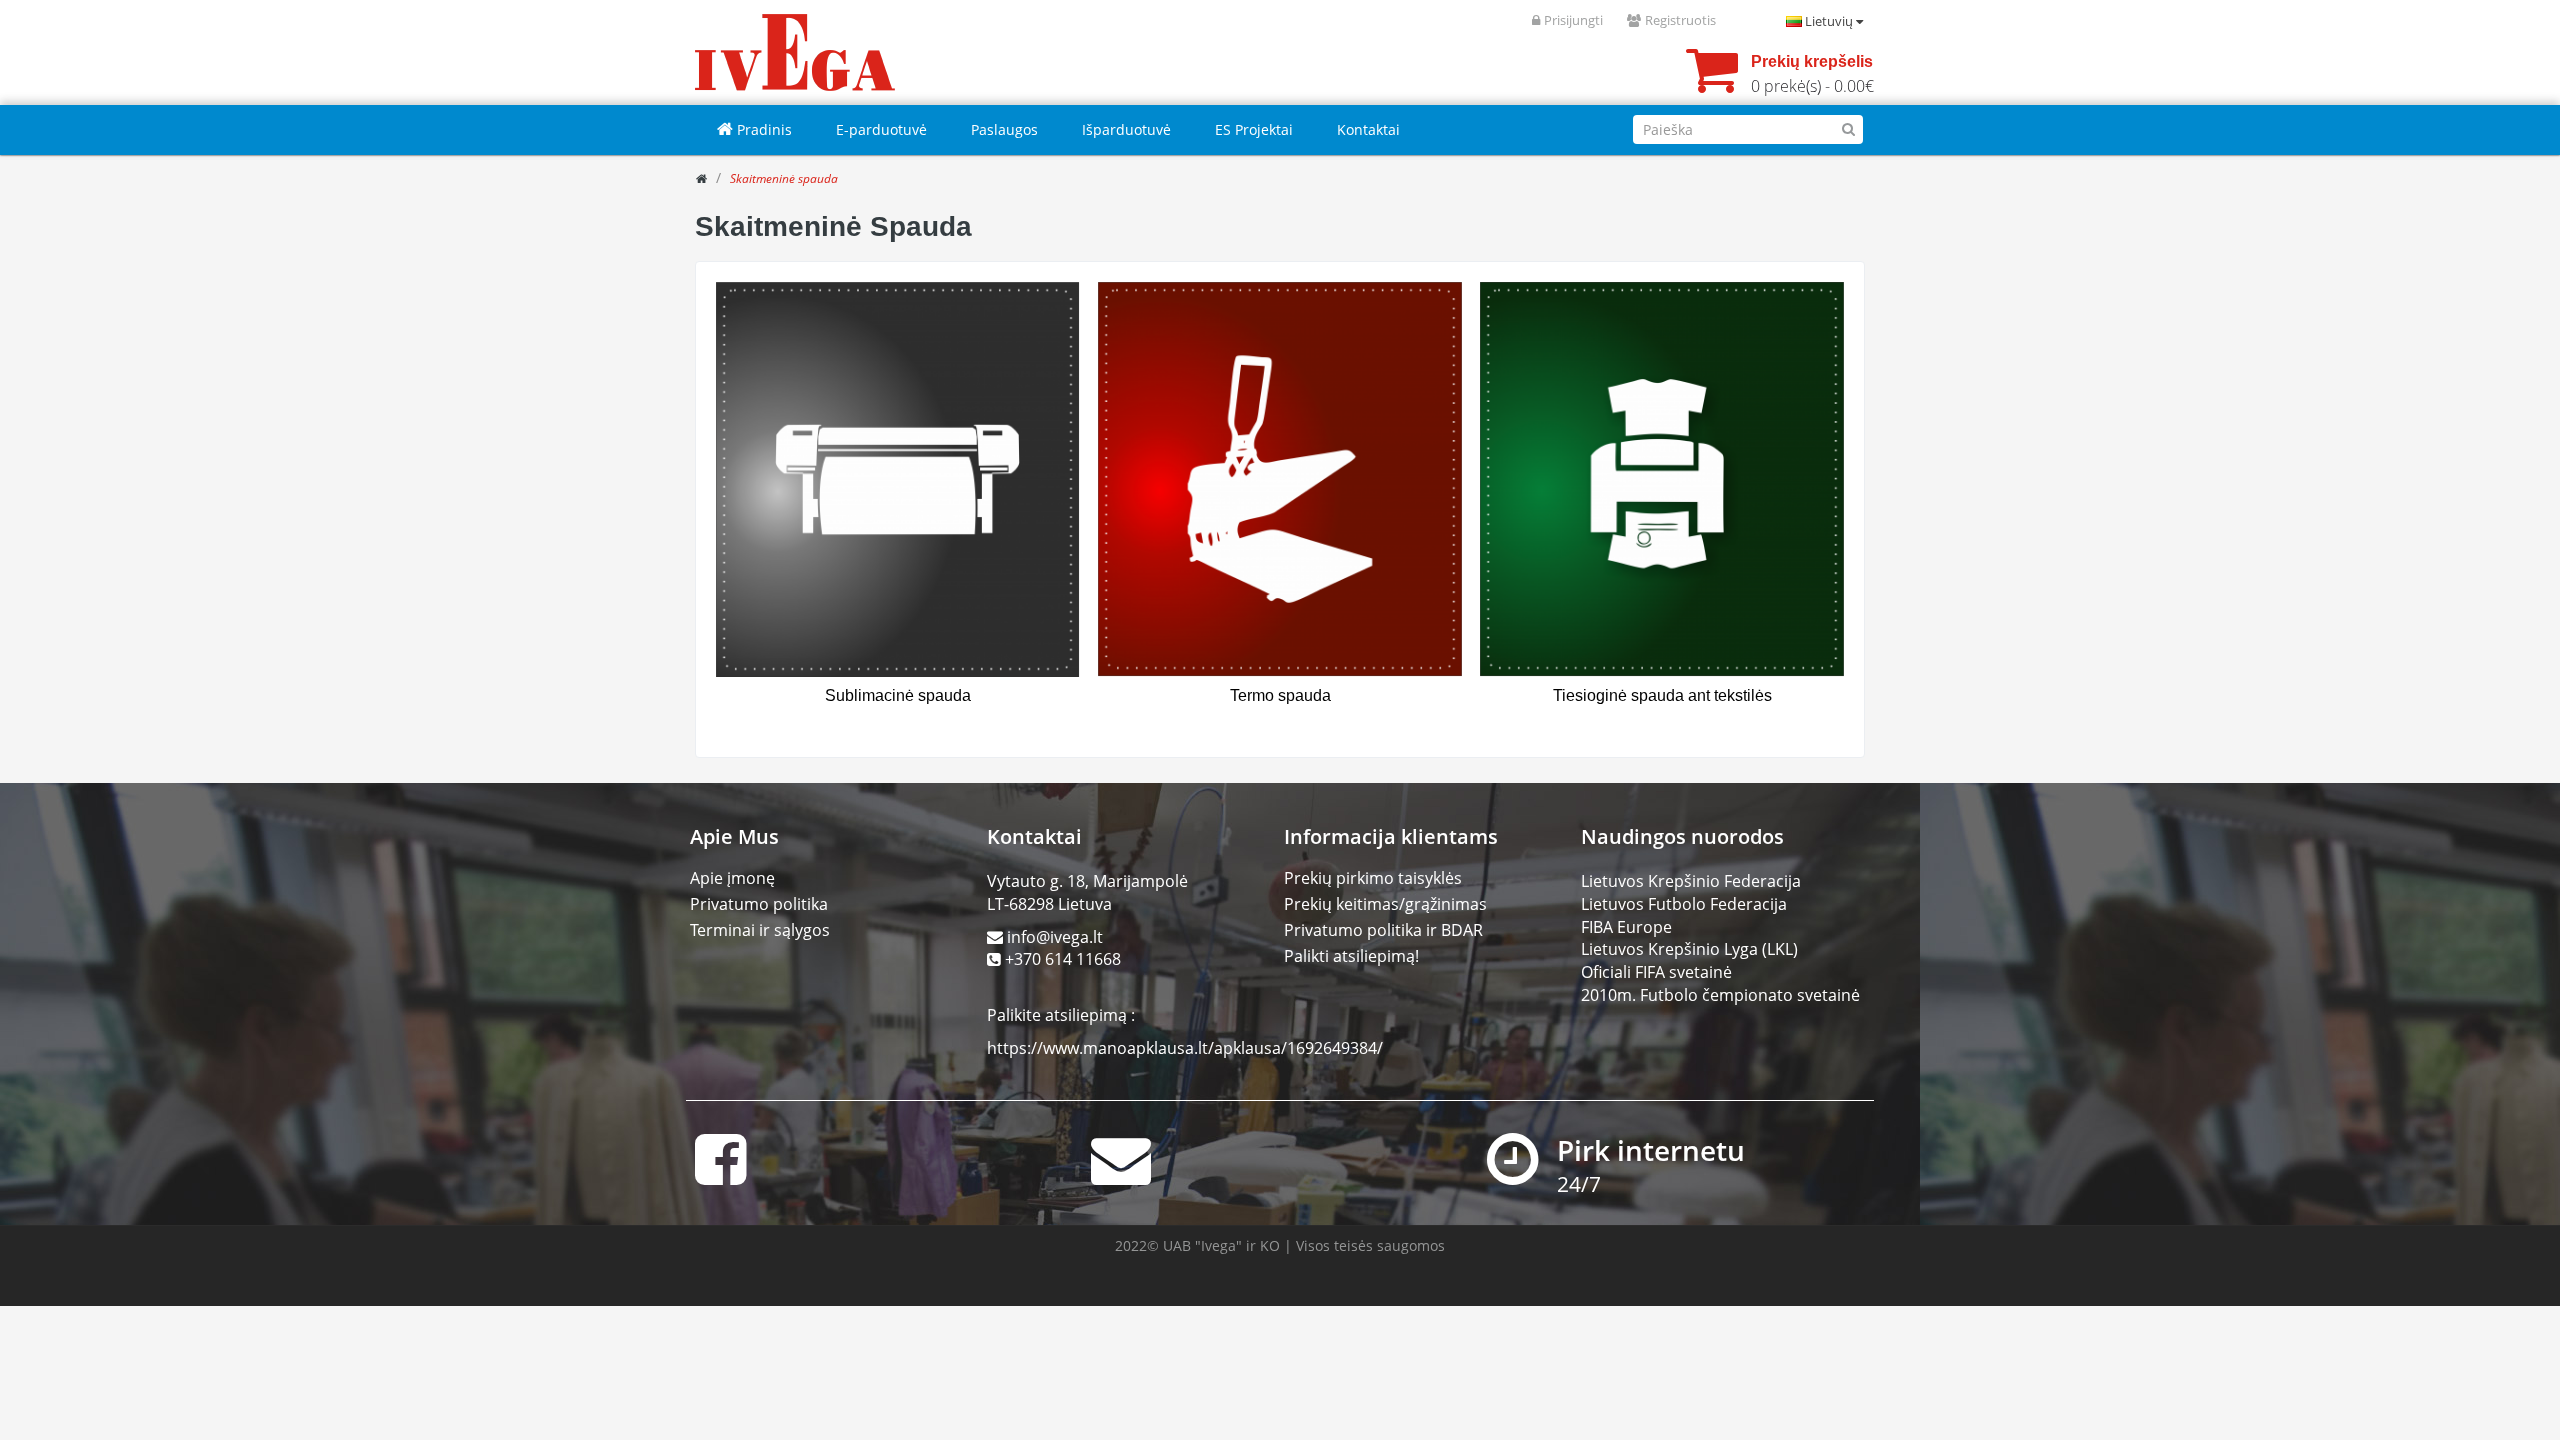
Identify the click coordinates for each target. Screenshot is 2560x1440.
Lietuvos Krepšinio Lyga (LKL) (1689, 949)
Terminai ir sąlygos (760, 930)
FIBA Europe (1626, 927)
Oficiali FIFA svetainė (1656, 972)
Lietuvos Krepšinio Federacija (1691, 881)
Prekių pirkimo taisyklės (1373, 878)
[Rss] (1850, 219)
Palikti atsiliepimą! (1351, 956)
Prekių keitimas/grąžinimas (1385, 904)
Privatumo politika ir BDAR (1383, 930)
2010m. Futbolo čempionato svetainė (1720, 995)
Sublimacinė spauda (898, 695)
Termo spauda (1280, 695)
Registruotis (1680, 20)
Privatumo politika (759, 904)
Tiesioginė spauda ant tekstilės (1662, 695)
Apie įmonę (732, 878)
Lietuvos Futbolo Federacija (1684, 904)
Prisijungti (1573, 20)
